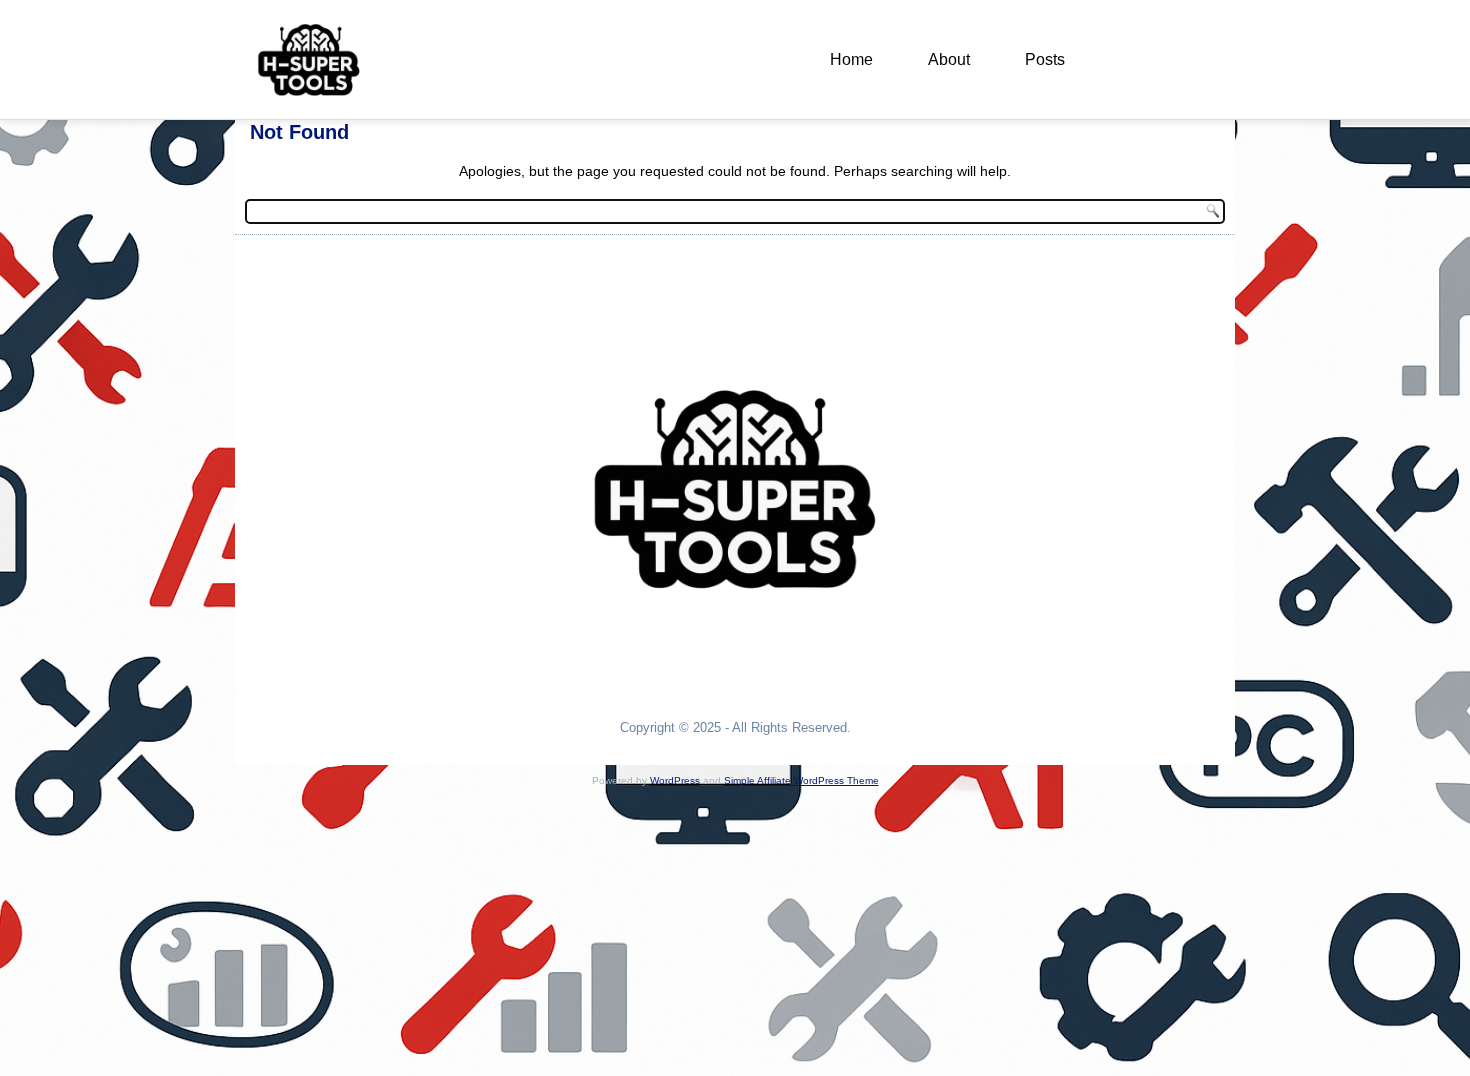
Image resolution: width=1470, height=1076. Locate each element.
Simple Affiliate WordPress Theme (801, 780)
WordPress (675, 780)
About (949, 59)
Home (851, 59)
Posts (1045, 59)
